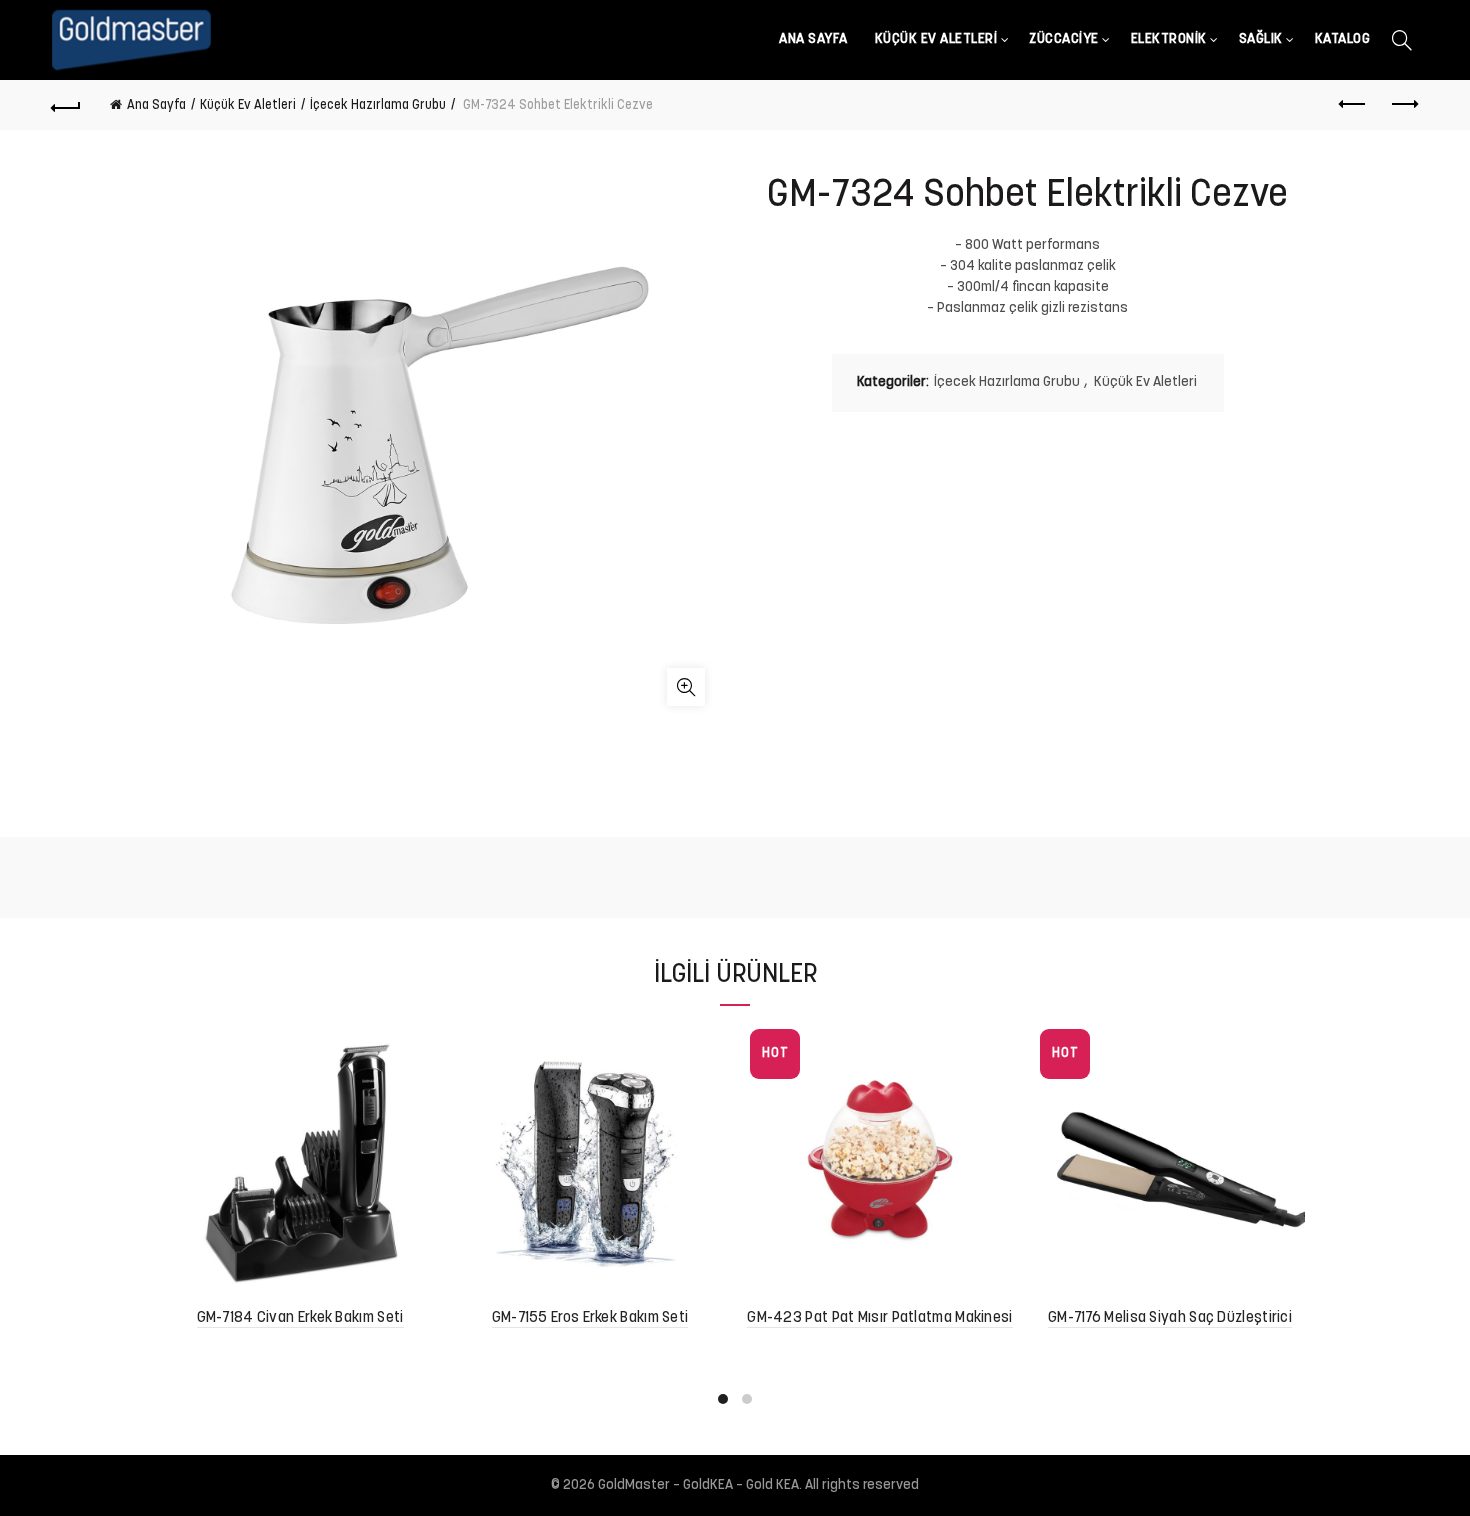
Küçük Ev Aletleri (936, 39)
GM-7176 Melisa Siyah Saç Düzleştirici (1170, 1318)
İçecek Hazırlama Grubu (378, 105)
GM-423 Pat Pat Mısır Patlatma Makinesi (879, 1318)
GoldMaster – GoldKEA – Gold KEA (698, 1485)
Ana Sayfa (813, 39)
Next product (1403, 105)
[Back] (67, 105)
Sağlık (1261, 39)
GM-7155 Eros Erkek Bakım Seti (590, 1318)
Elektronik (1169, 39)
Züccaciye (1064, 39)
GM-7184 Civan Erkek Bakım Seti (300, 1318)
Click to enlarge (686, 687)
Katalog (1343, 39)
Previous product (1353, 105)
